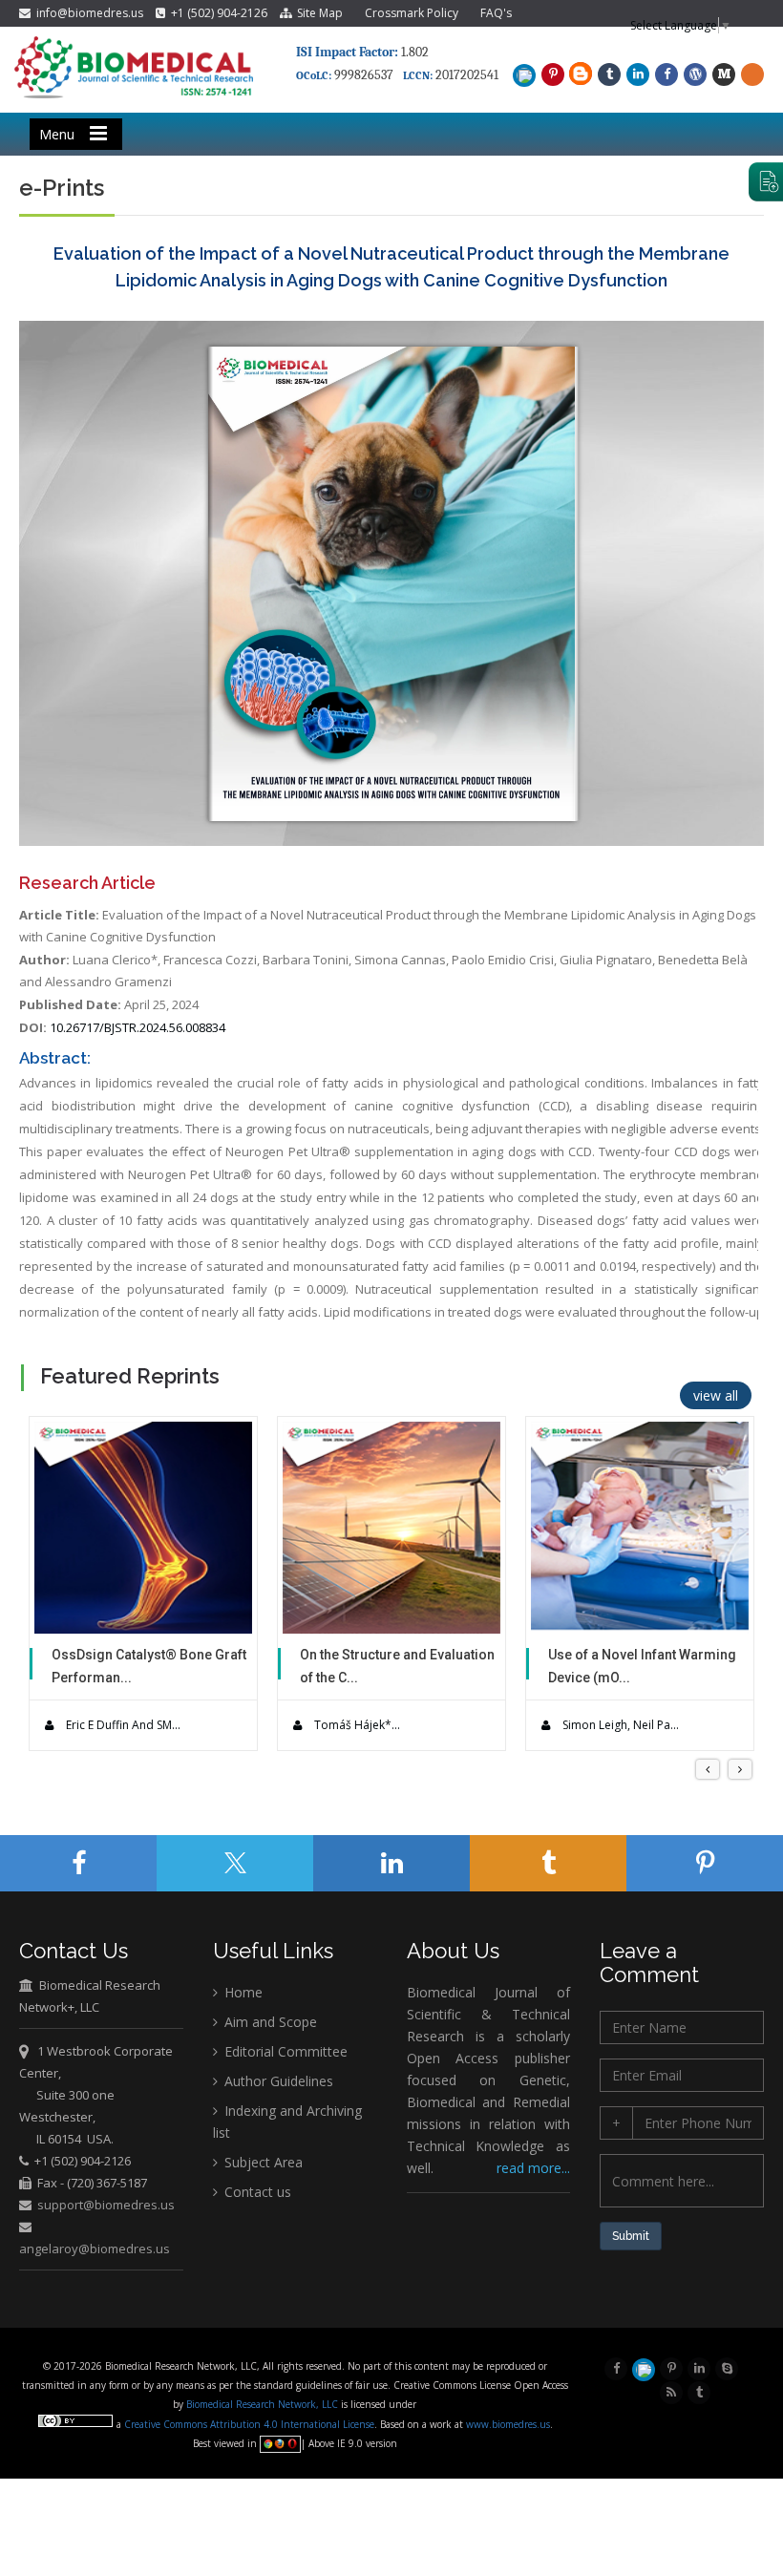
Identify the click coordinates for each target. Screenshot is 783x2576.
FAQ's (496, 13)
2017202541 (467, 75)
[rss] (671, 2391)
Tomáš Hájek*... (356, 1725)
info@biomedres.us (88, 13)
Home (242, 1992)
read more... (533, 2168)
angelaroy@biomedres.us (95, 2249)
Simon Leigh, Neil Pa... (619, 1725)
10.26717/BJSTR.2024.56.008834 (138, 1027)
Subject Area (262, 2162)
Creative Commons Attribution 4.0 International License (249, 2424)
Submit (631, 2236)
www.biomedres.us (508, 2424)
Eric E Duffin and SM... (122, 1725)
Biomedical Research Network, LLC (264, 2404)
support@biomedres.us (106, 2205)
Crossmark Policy (412, 13)
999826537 (364, 75)
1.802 (362, 52)
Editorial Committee (284, 2051)
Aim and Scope (269, 2022)
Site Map (317, 13)
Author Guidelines (277, 2081)
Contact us (256, 2192)
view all (716, 1395)
